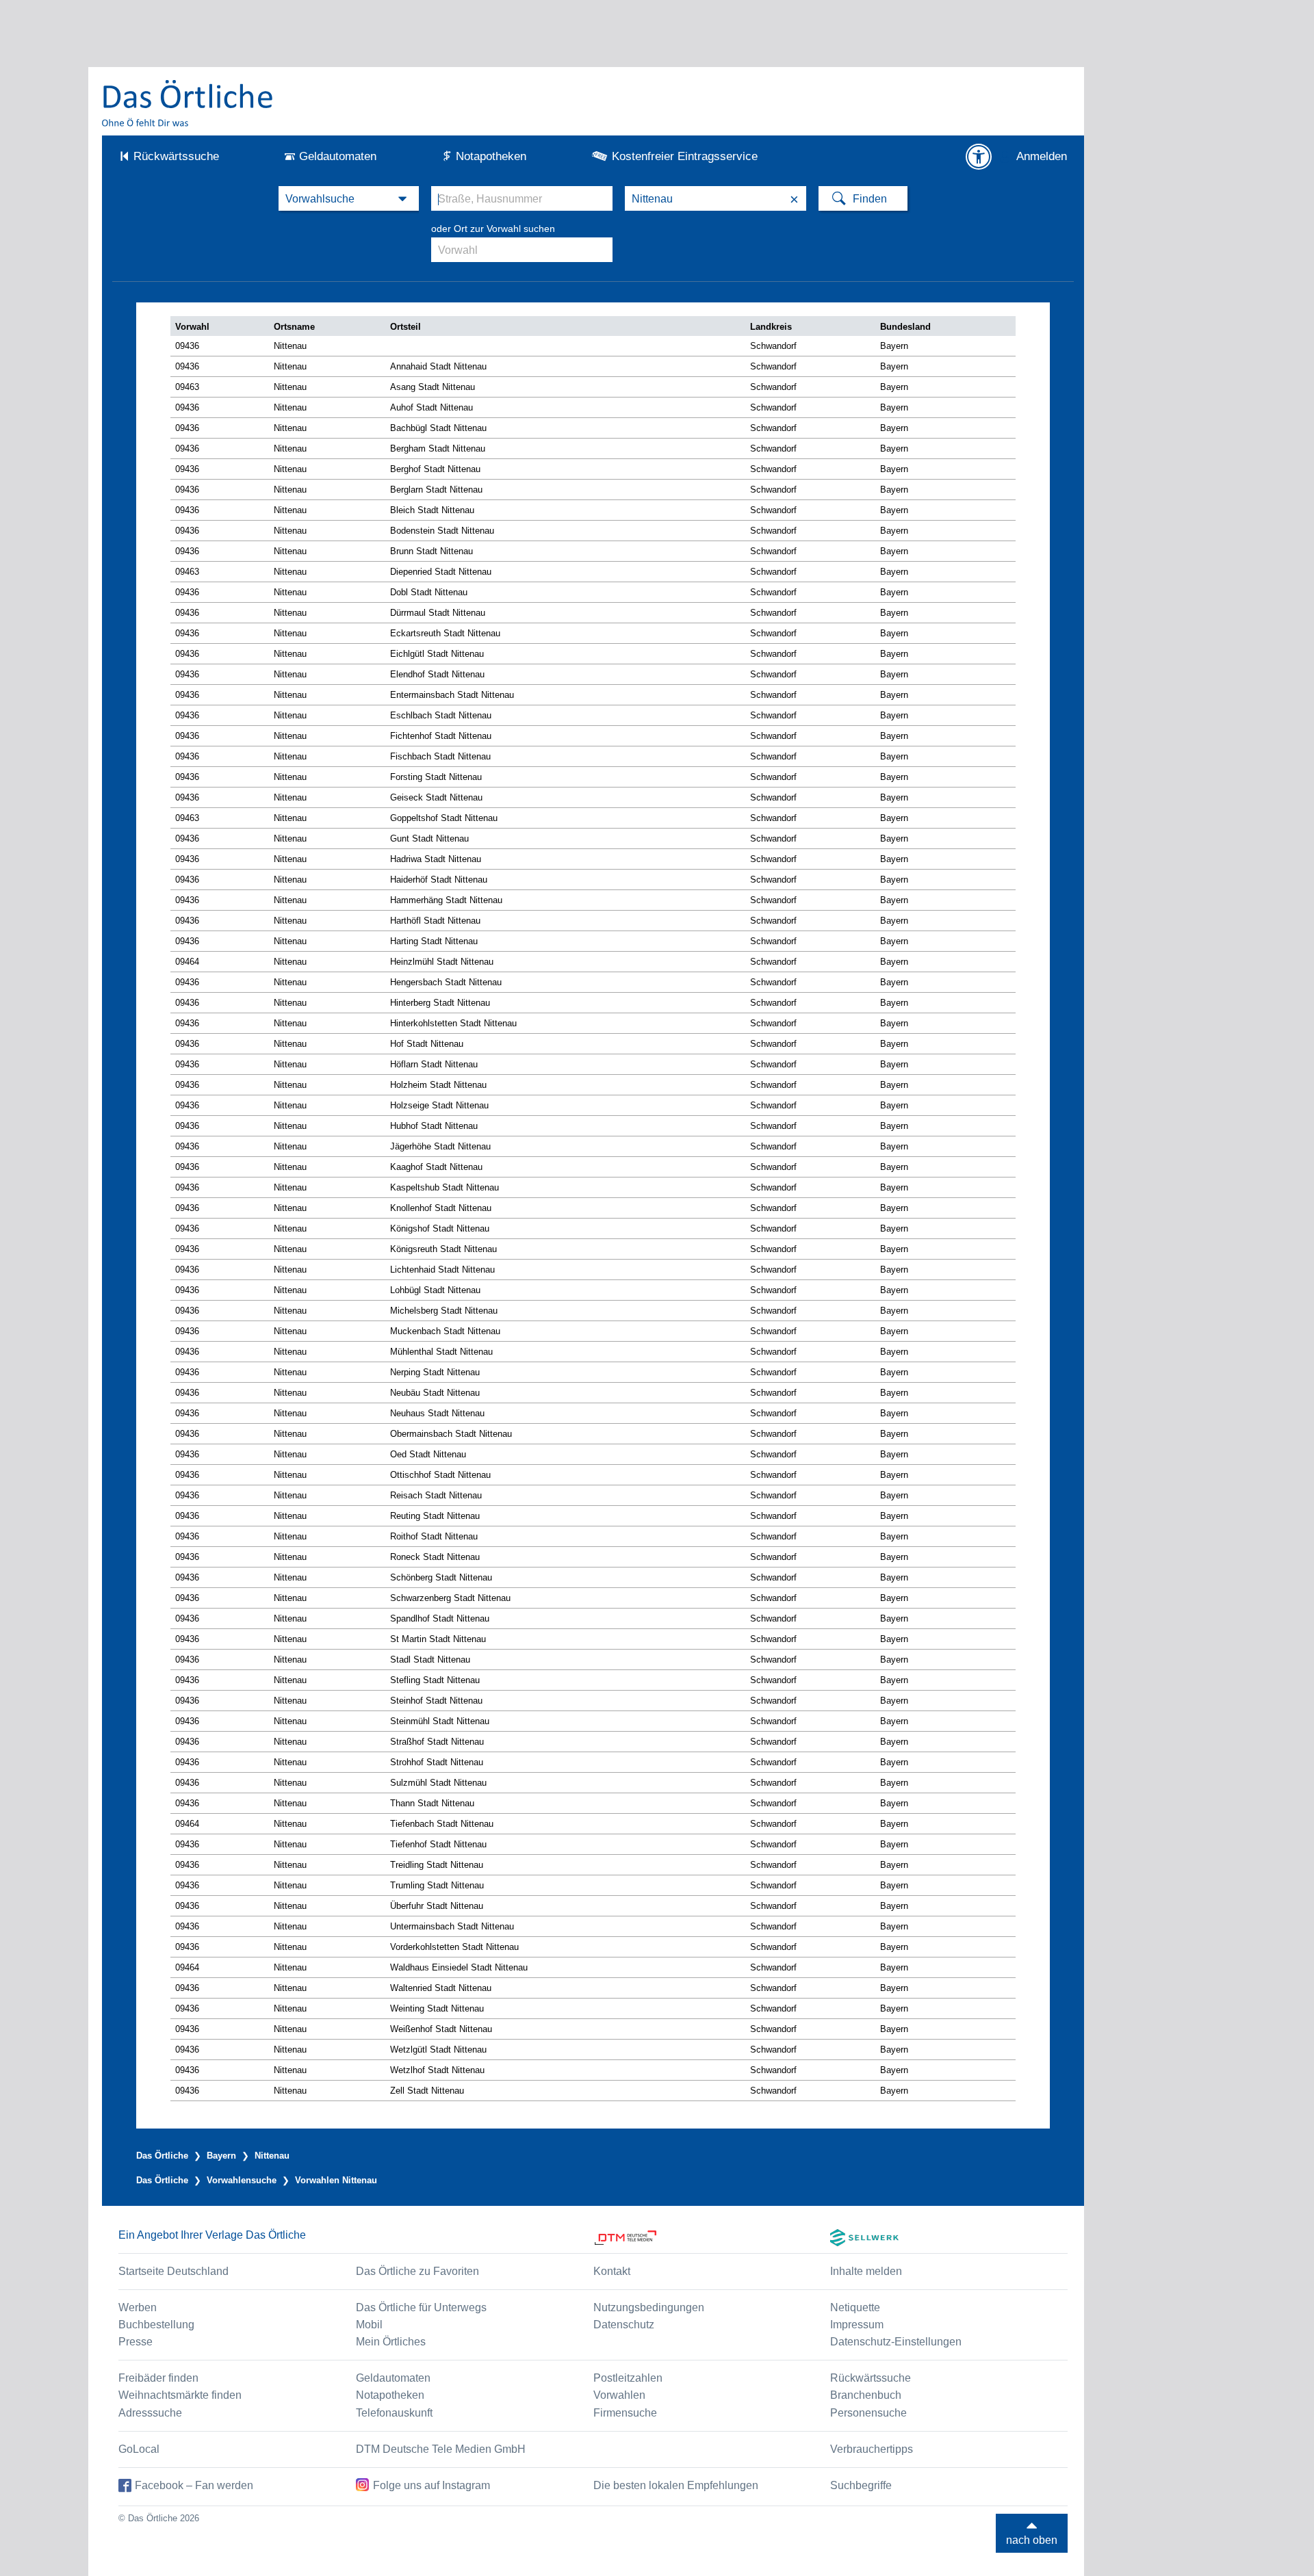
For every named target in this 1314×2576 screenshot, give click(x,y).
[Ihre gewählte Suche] (349, 198)
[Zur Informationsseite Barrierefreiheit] (979, 157)
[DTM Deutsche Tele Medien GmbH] (712, 2238)
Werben (138, 2307)
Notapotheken (491, 156)
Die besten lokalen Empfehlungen (676, 2485)
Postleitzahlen (628, 2378)
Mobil (369, 2325)
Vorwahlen (619, 2395)
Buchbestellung (156, 2325)
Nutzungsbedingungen (649, 2307)
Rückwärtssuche (176, 156)
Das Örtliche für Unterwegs (421, 2307)
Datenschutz (624, 2325)
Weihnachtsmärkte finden (180, 2395)
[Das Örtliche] (188, 103)
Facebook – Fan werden (194, 2485)
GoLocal (139, 2449)
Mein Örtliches (391, 2342)
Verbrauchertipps (872, 2449)
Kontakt (612, 2271)
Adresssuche (150, 2413)
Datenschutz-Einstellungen (896, 2342)
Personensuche (868, 2413)
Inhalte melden (866, 2271)
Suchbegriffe (861, 2485)
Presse (136, 2342)
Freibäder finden (158, 2378)
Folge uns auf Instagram (431, 2485)
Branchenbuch (866, 2395)
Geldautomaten (338, 156)
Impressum (857, 2325)
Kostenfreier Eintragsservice (685, 156)
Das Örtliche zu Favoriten (417, 2271)
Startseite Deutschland (173, 2271)
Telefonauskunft (394, 2413)
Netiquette (855, 2307)
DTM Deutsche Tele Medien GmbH (441, 2449)
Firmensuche (625, 2413)
